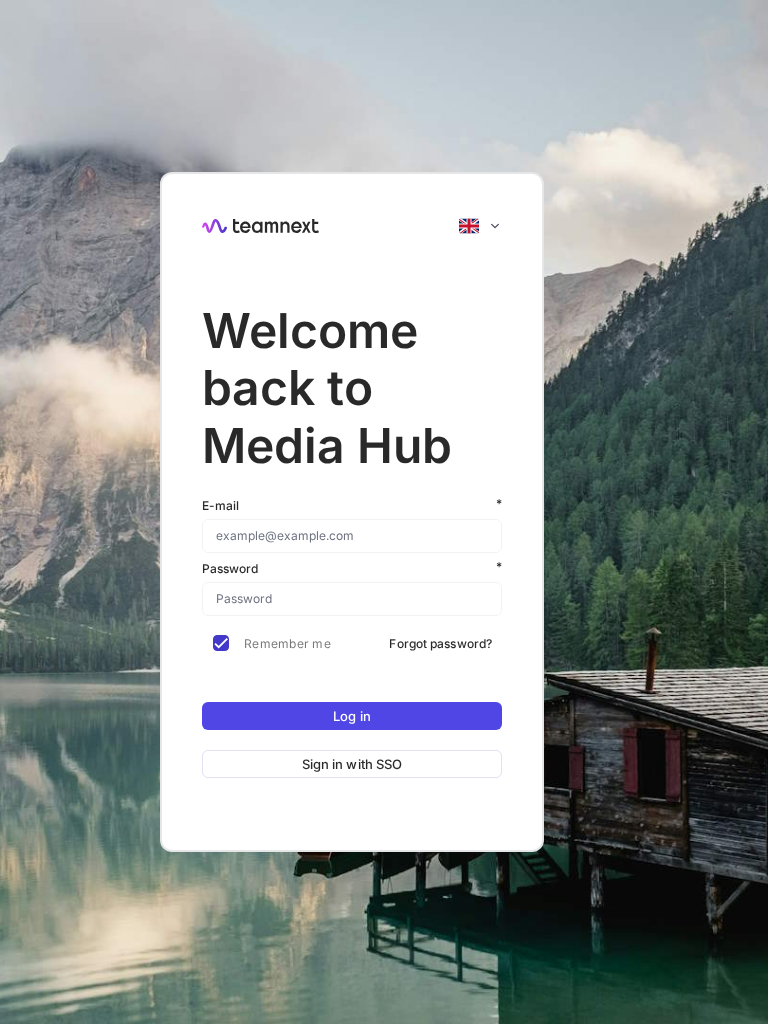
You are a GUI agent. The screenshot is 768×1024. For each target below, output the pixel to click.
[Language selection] (479, 226)
